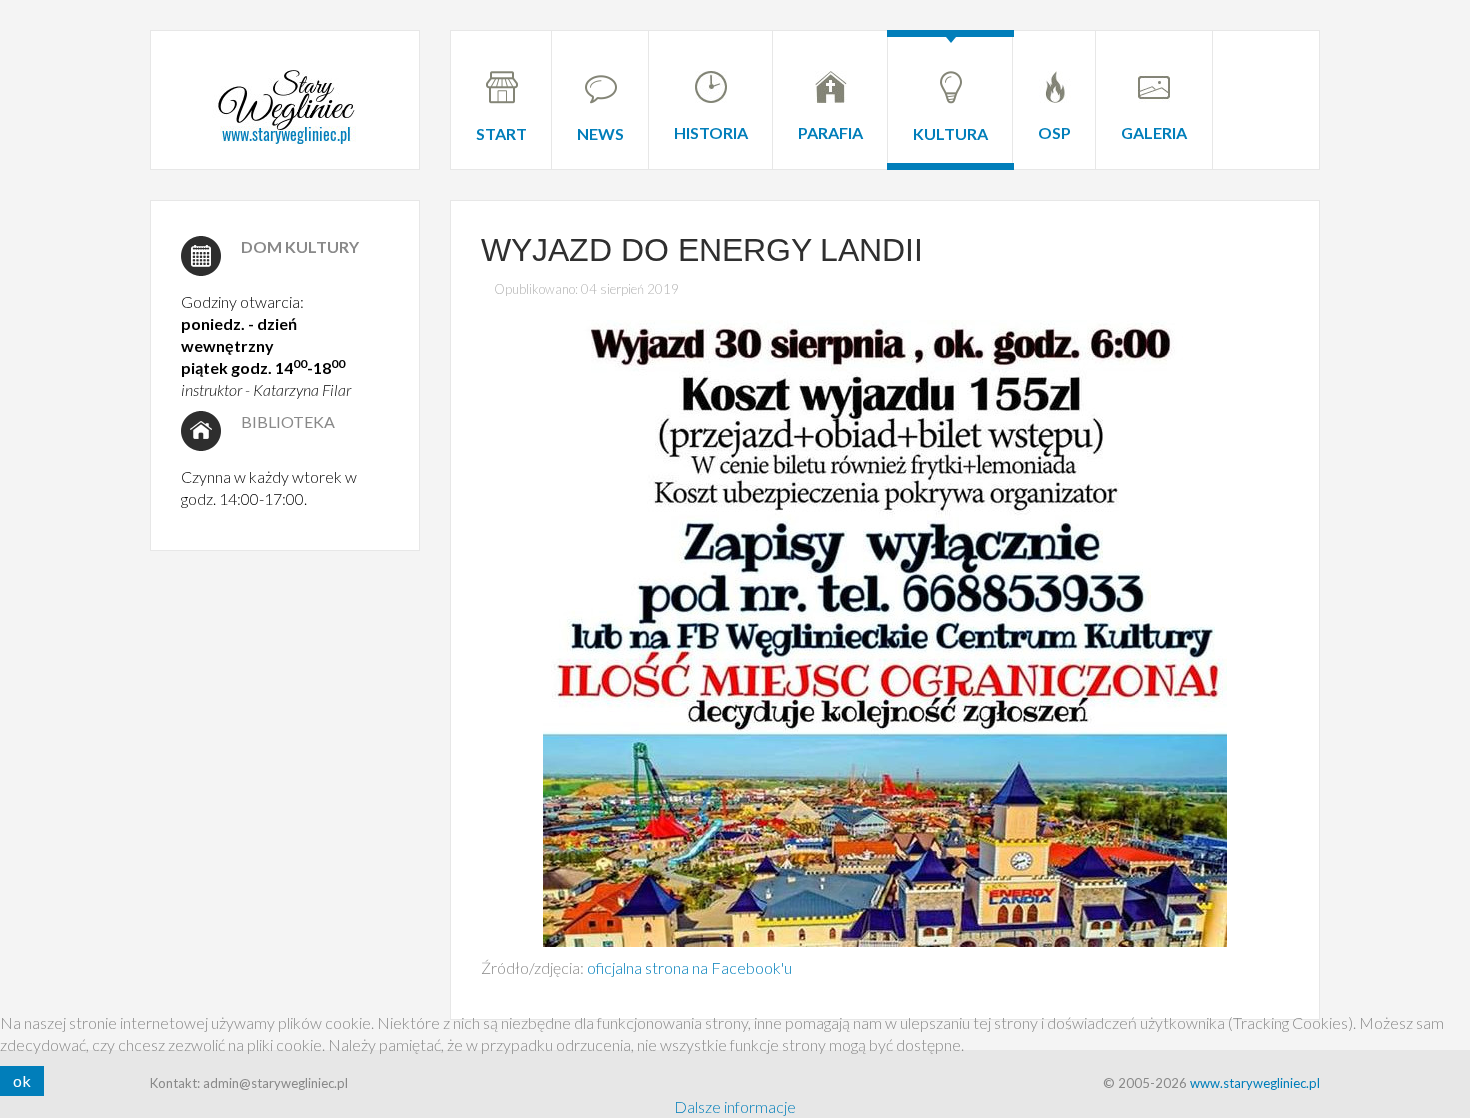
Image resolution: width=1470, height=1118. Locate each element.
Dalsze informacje (735, 1106)
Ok (22, 1080)
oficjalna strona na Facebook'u (689, 967)
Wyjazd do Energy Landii (702, 250)
